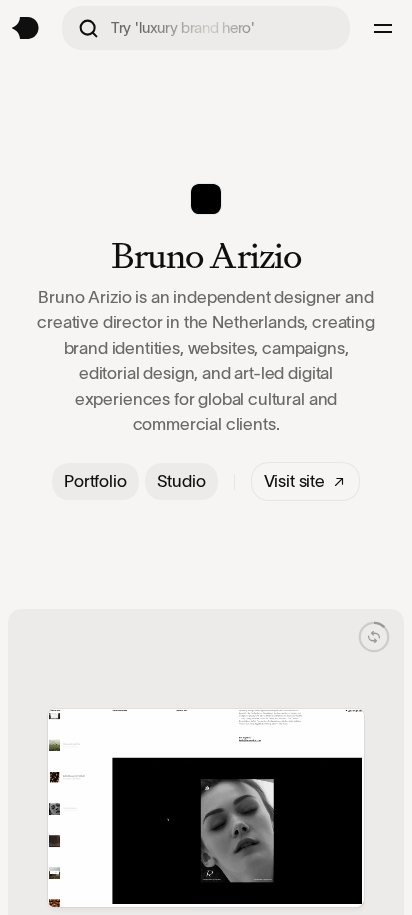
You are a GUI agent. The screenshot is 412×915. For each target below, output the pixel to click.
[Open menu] (386, 28)
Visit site (294, 481)
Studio (181, 481)
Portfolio (95, 481)
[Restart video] (374, 637)
